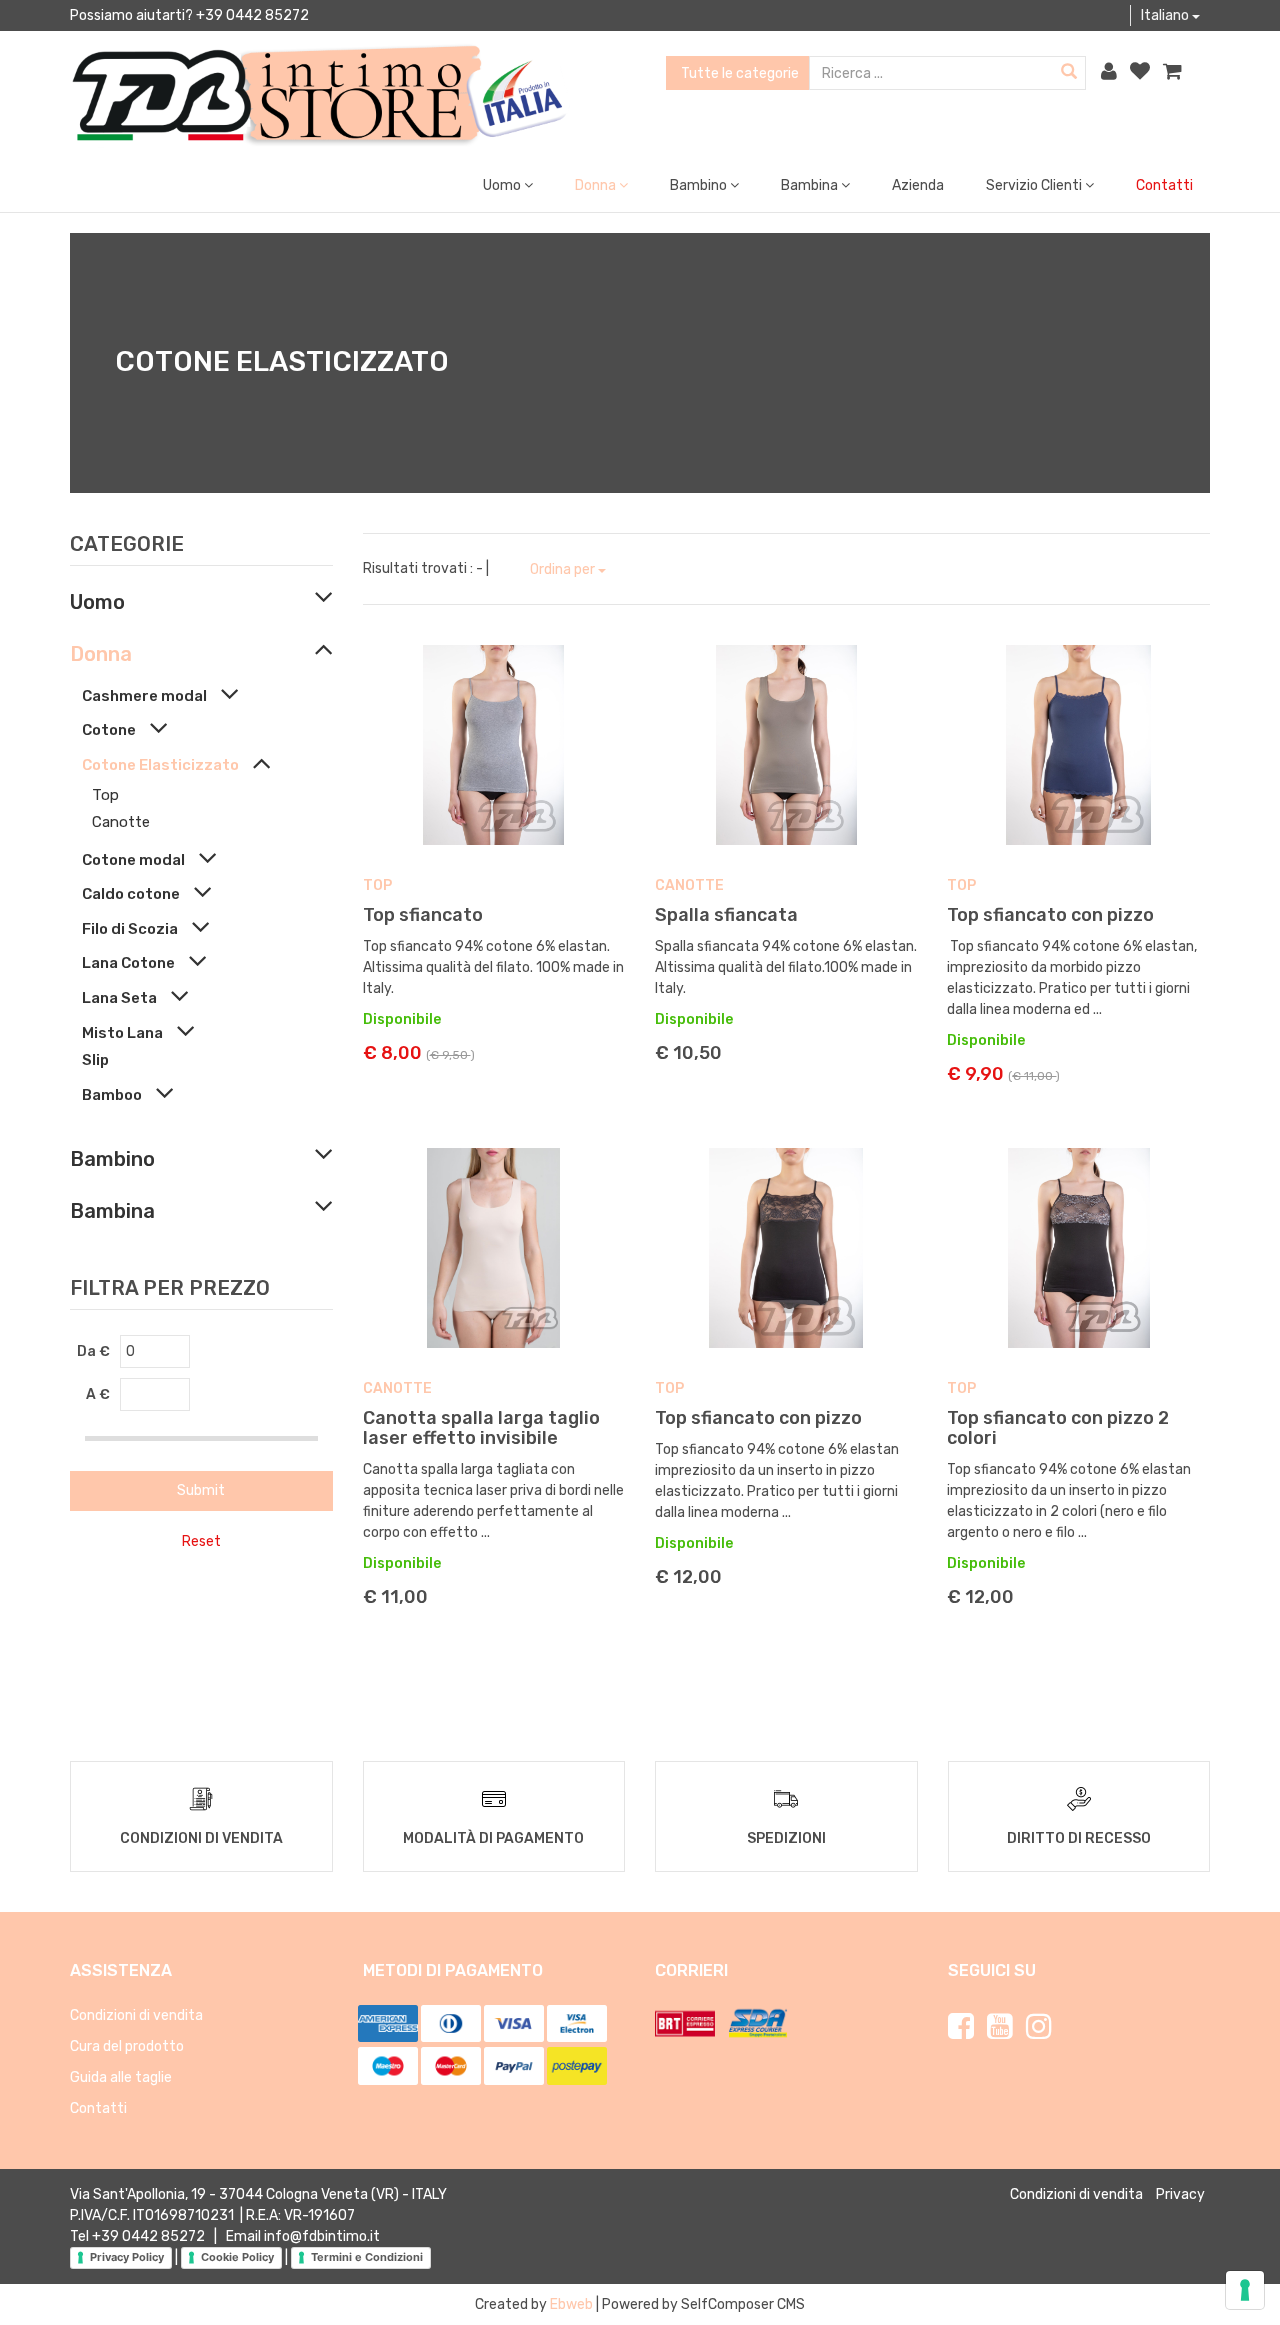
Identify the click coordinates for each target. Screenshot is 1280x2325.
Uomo (97, 602)
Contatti (1164, 185)
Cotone (109, 730)
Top (105, 795)
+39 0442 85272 (148, 2236)
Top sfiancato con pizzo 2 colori (1058, 1428)
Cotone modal (133, 860)
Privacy (1180, 2194)
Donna (101, 654)
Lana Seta (119, 998)
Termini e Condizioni (367, 2257)
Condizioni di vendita (136, 2015)
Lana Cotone (128, 963)
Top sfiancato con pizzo (1050, 915)
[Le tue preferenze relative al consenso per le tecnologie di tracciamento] (1245, 2290)
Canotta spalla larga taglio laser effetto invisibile (481, 1428)
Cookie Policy (237, 2257)
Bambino (112, 1159)
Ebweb (571, 2304)
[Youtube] (1000, 2027)
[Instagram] (1039, 2027)
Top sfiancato (423, 915)
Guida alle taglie (121, 2077)
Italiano (1166, 15)
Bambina (112, 1211)
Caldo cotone (131, 894)
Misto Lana (122, 1033)
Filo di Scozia (130, 929)
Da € (93, 1351)
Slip (95, 1060)
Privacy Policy (127, 2257)
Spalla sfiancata (726, 915)
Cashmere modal (144, 696)
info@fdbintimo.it (322, 2236)
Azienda (918, 185)
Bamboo (112, 1095)
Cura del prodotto (127, 2046)
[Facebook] (961, 2027)
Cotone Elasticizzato (160, 765)
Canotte (121, 822)
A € (98, 1394)
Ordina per (564, 569)
